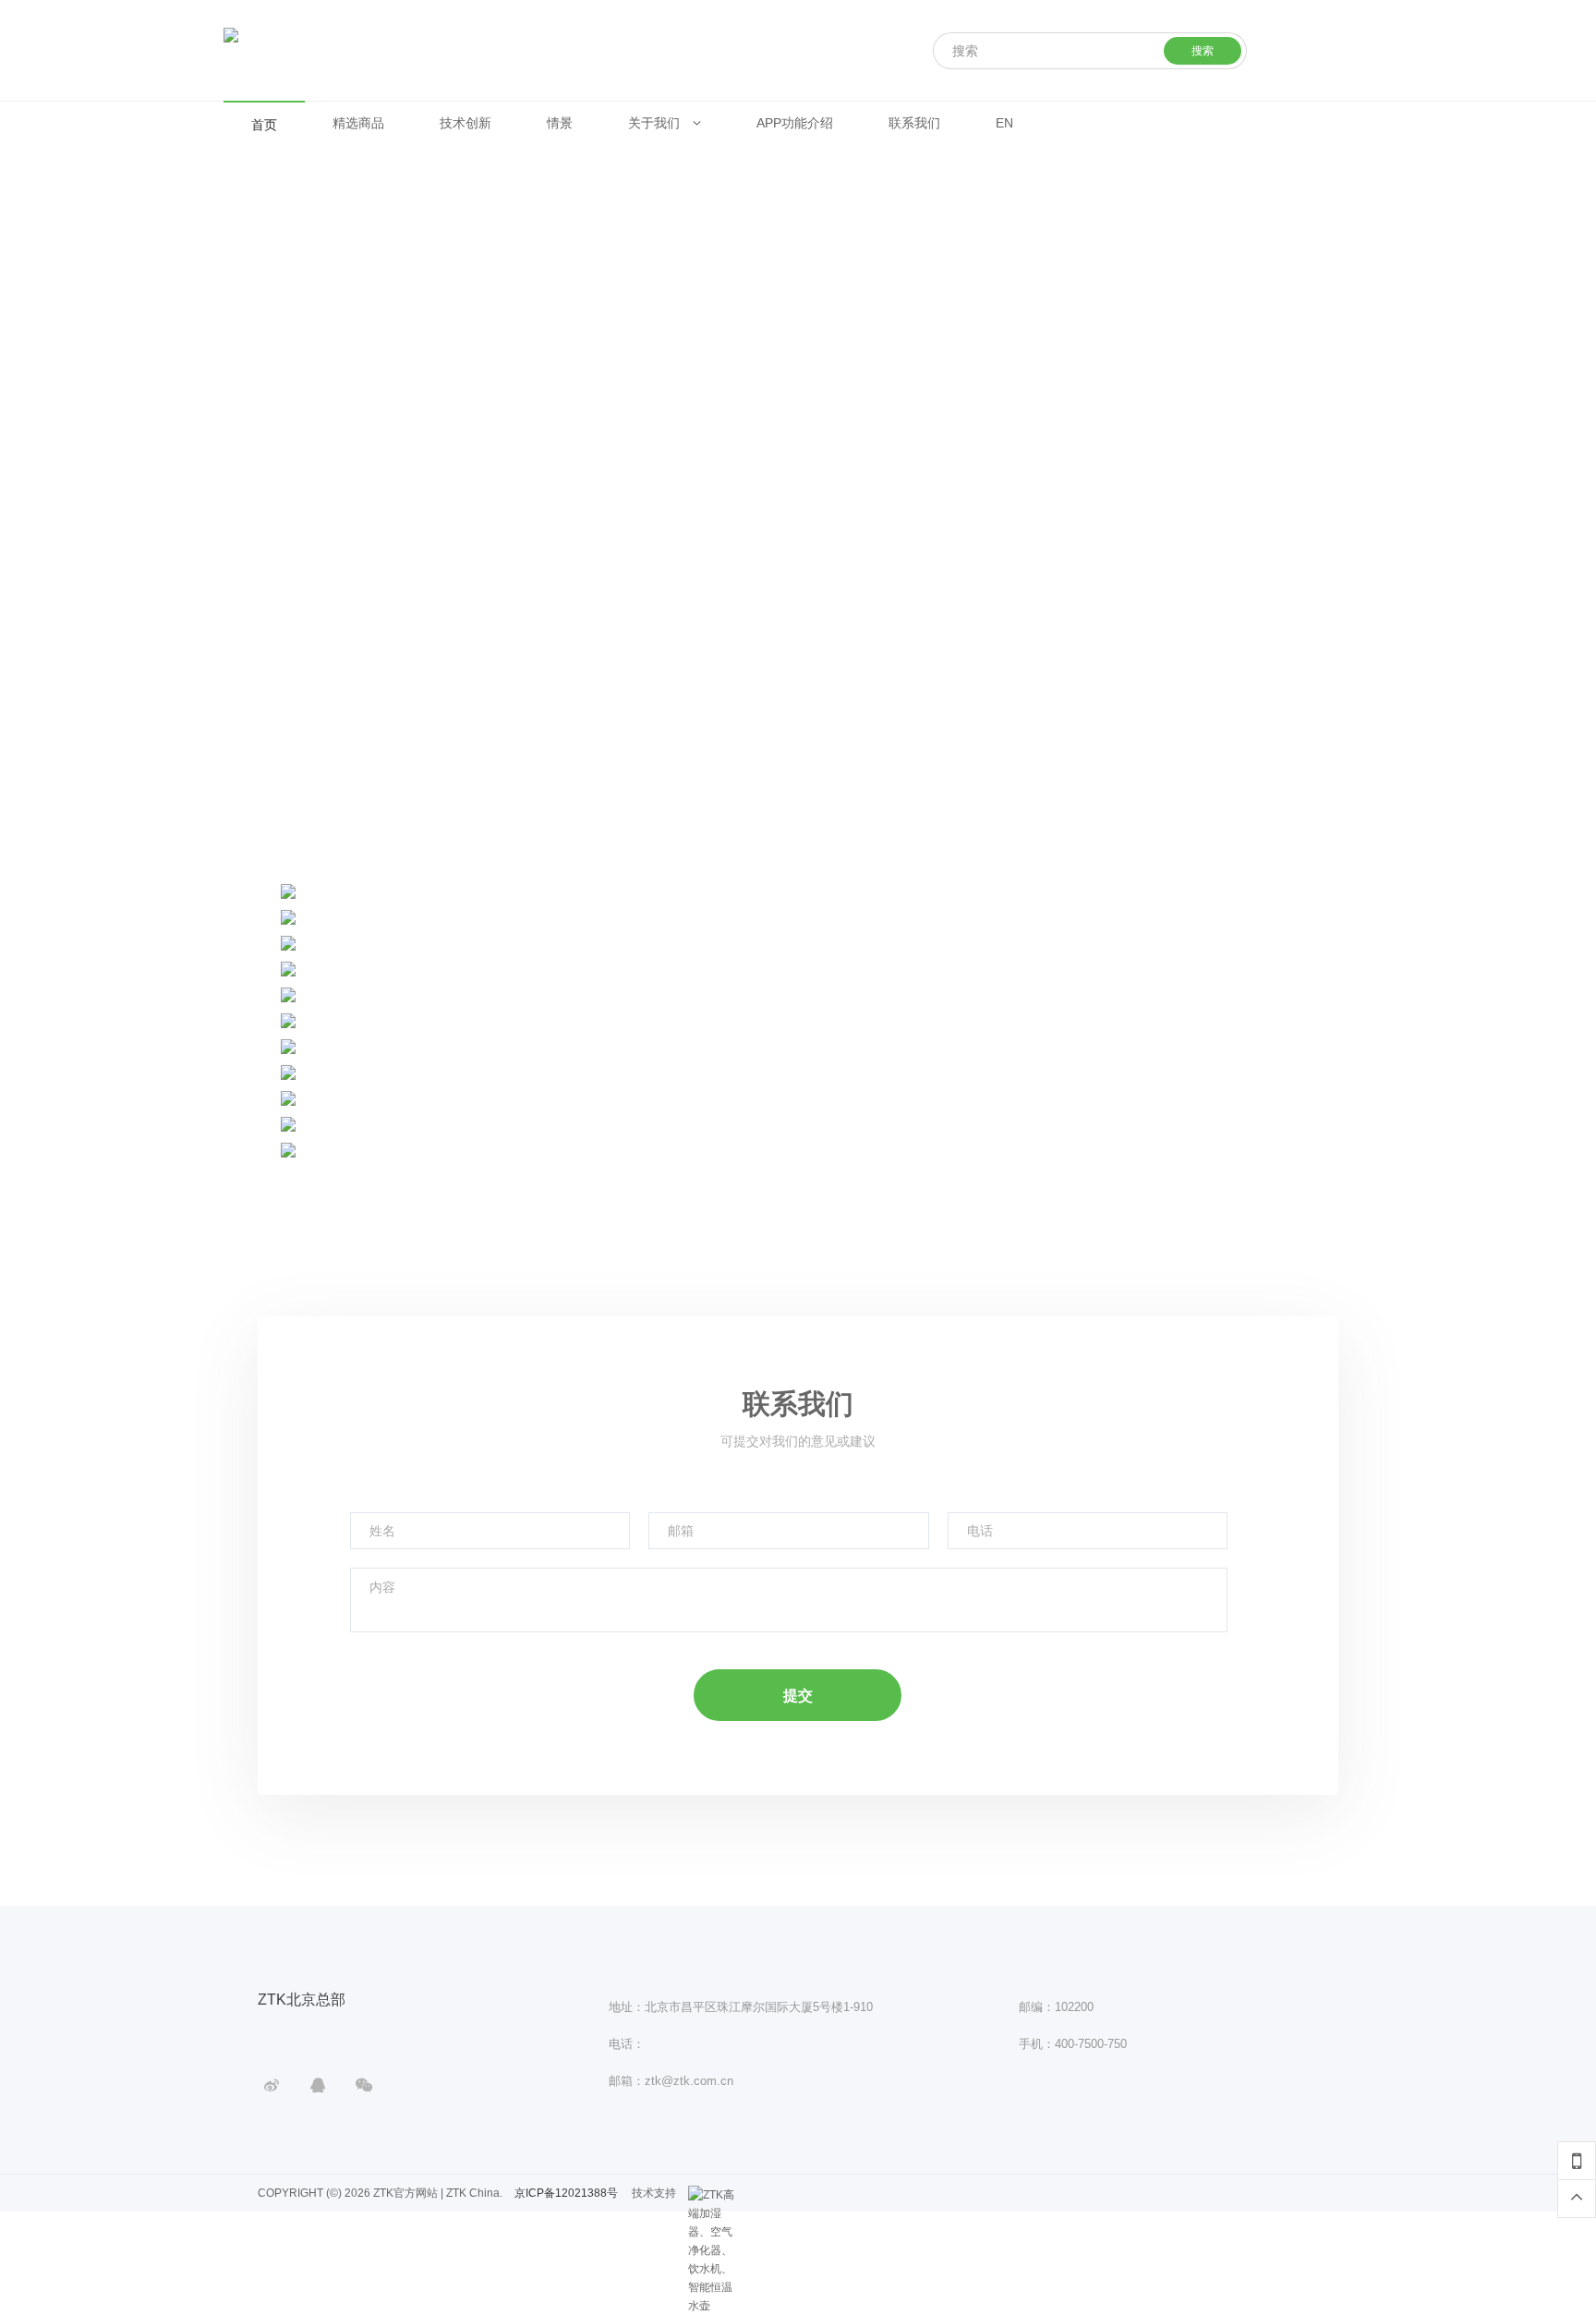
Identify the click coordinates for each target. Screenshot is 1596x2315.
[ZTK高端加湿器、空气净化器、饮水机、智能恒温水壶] (711, 2195)
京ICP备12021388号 (566, 2193)
